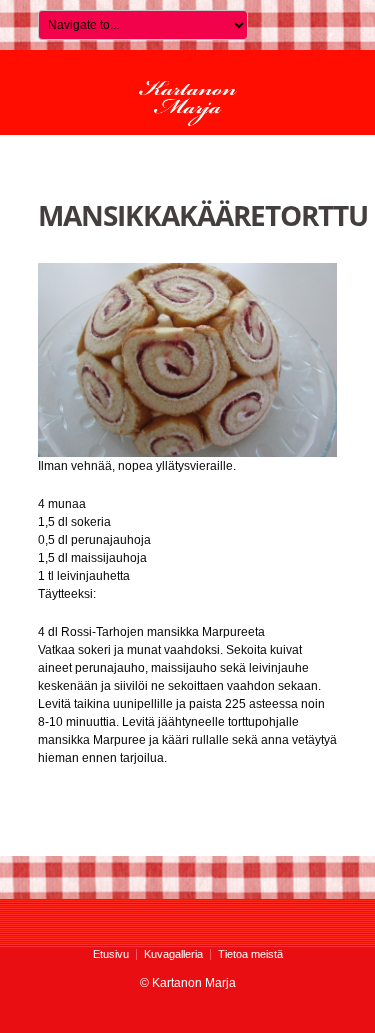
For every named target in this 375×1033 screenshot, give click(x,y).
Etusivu (111, 954)
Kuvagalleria (173, 954)
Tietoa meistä (250, 954)
